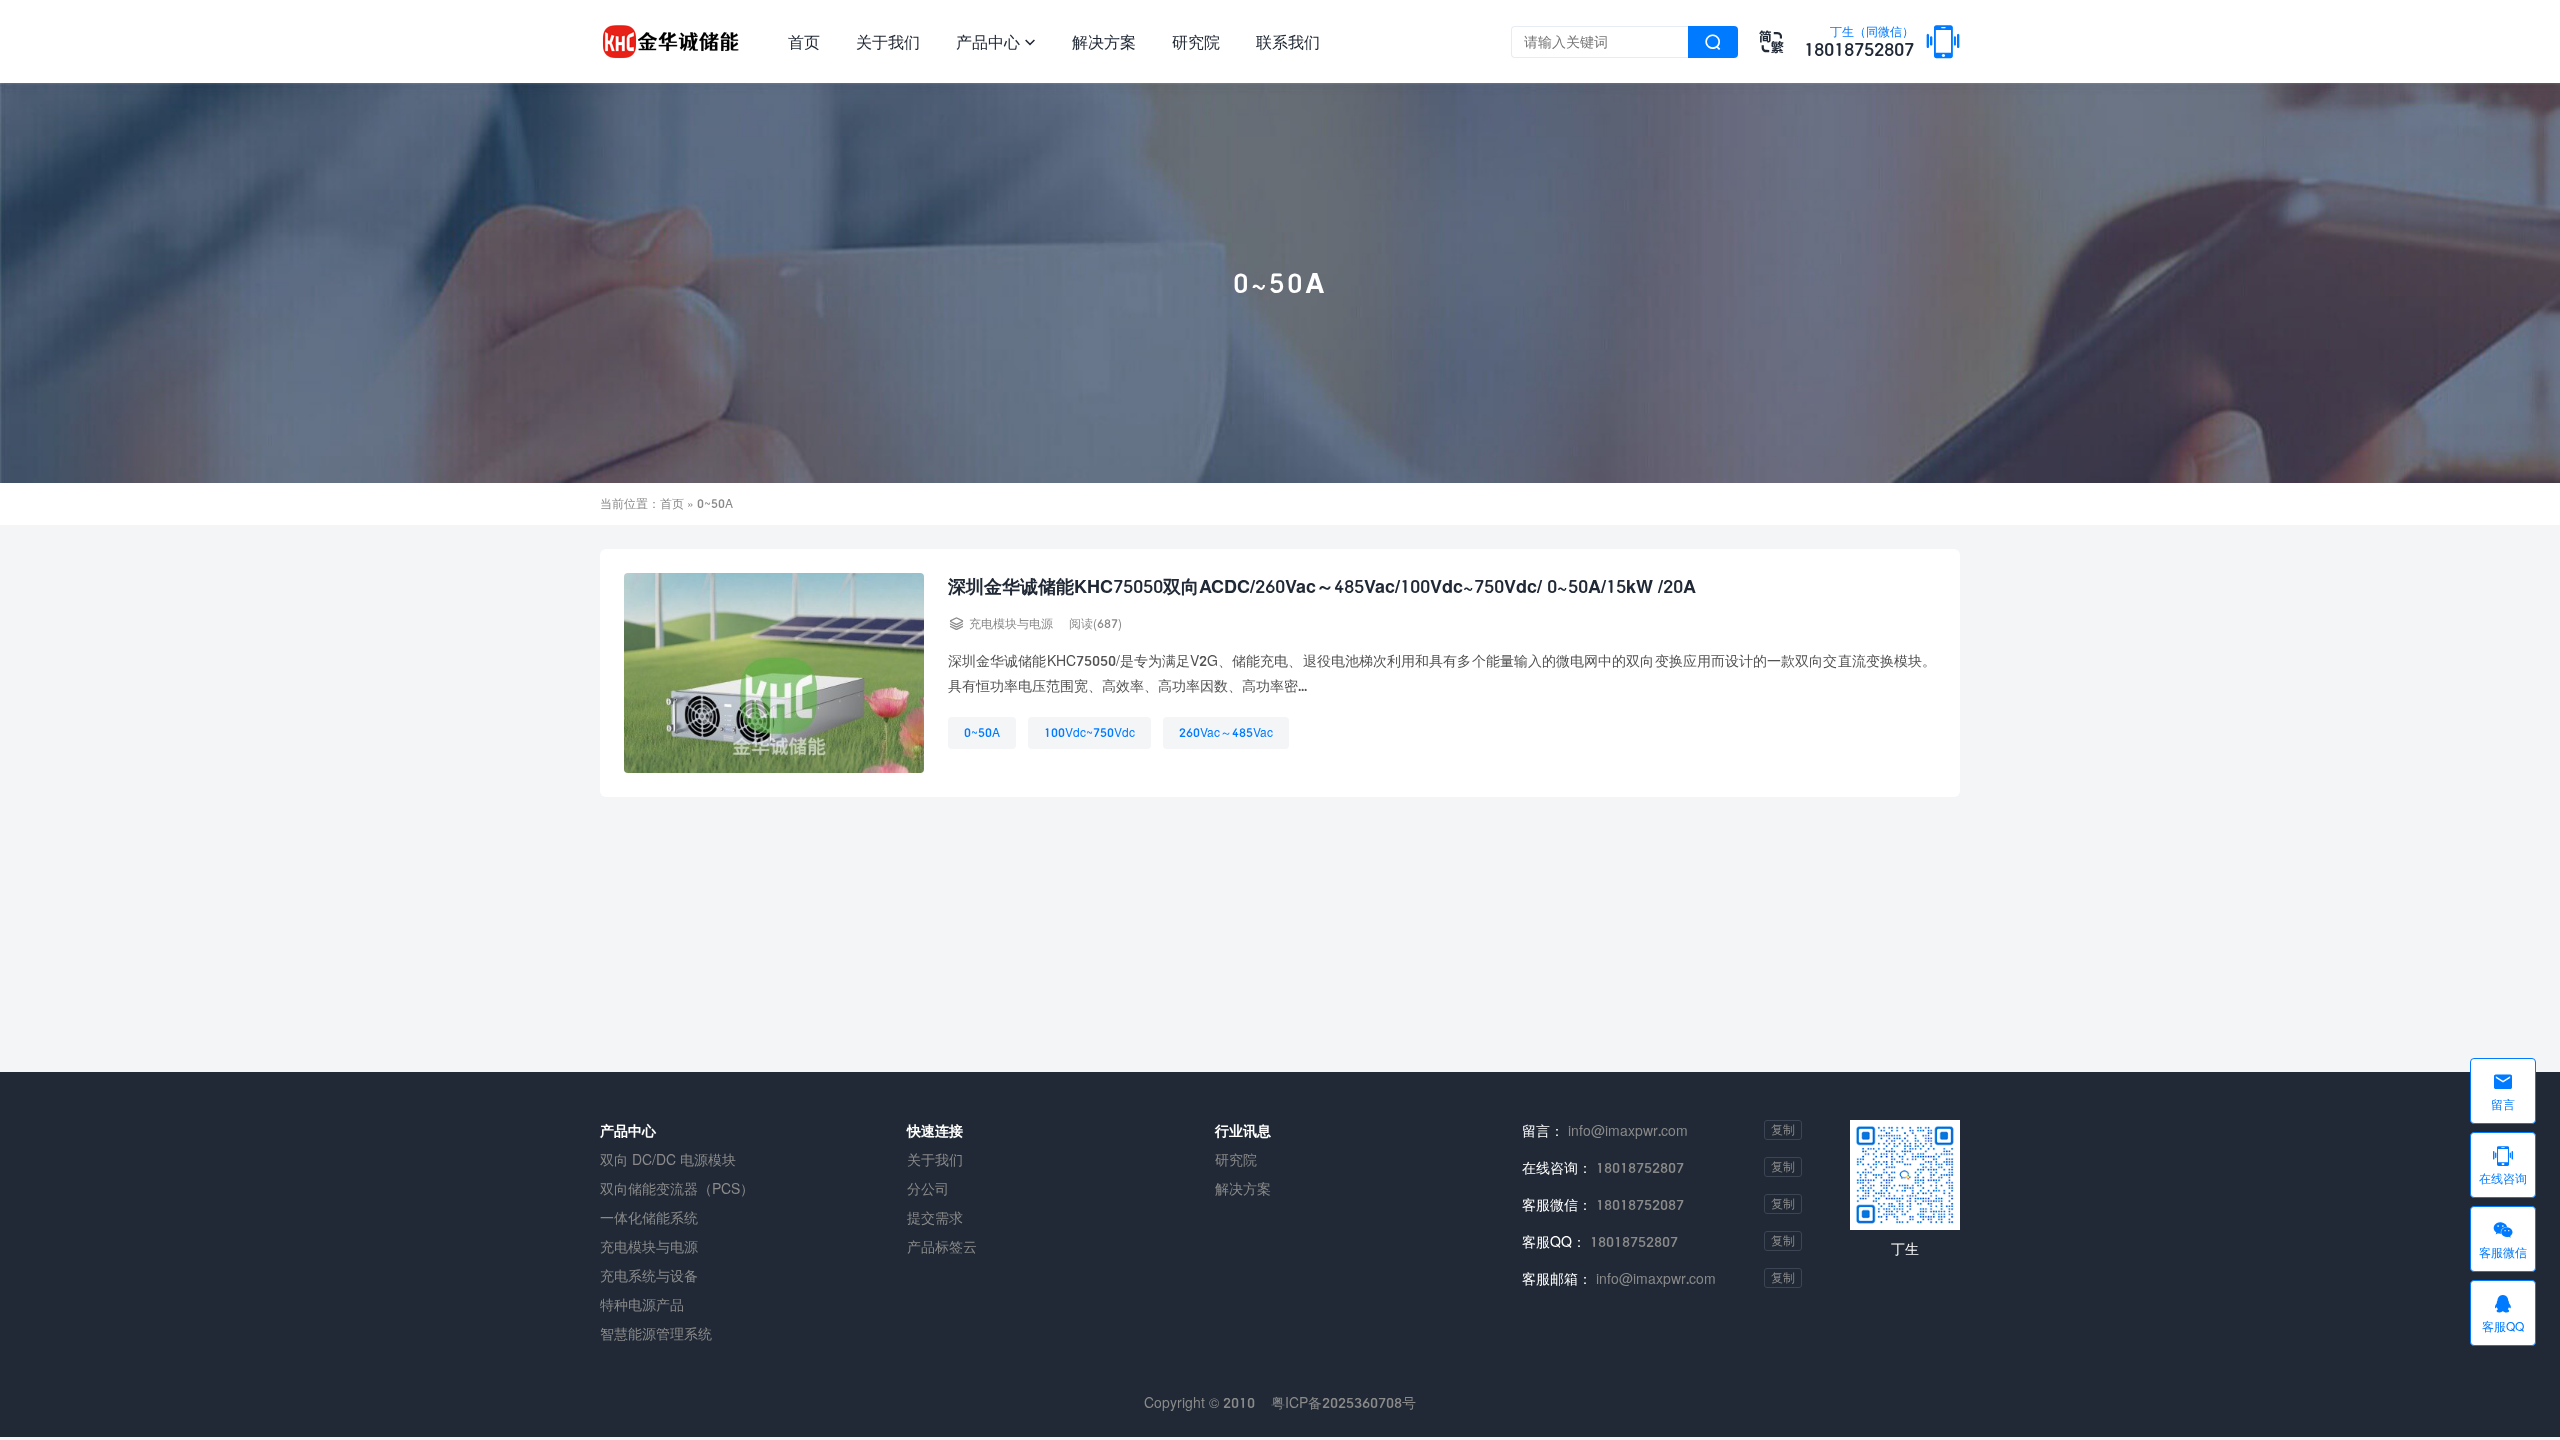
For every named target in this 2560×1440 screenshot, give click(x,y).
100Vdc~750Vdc (1089, 732)
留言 (2503, 1091)
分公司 (928, 1188)
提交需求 (935, 1217)
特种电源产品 (642, 1304)
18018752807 (1859, 43)
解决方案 (1104, 41)
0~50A (982, 732)
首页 (804, 41)
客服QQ (2503, 1313)
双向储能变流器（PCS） (677, 1188)
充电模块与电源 (1011, 623)
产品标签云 (942, 1246)
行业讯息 (1243, 1130)
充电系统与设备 (649, 1275)
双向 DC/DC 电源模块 (668, 1159)
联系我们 (1288, 41)
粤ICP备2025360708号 (1343, 1402)
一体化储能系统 (649, 1217)
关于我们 (888, 41)
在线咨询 (2503, 1165)
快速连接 (935, 1130)
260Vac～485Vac (1226, 732)
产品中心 (996, 41)
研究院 (1196, 41)
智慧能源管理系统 (656, 1333)
